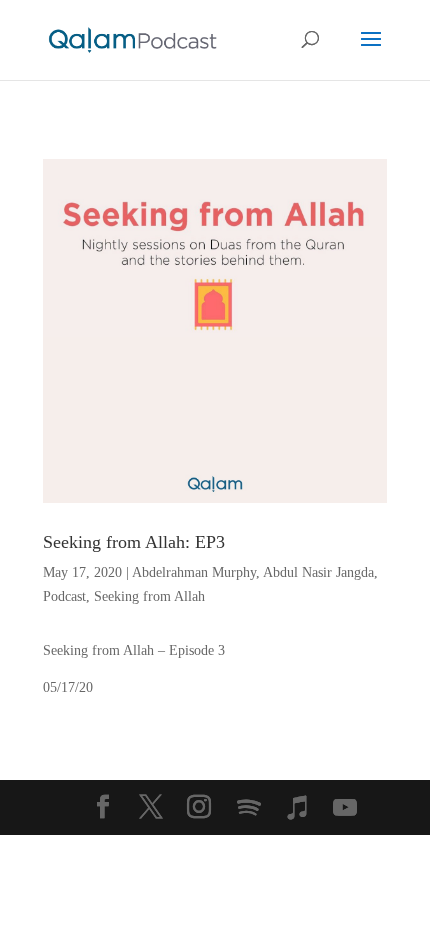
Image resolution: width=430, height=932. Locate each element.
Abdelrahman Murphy (194, 572)
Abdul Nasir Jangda (318, 572)
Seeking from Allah (149, 596)
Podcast (64, 596)
